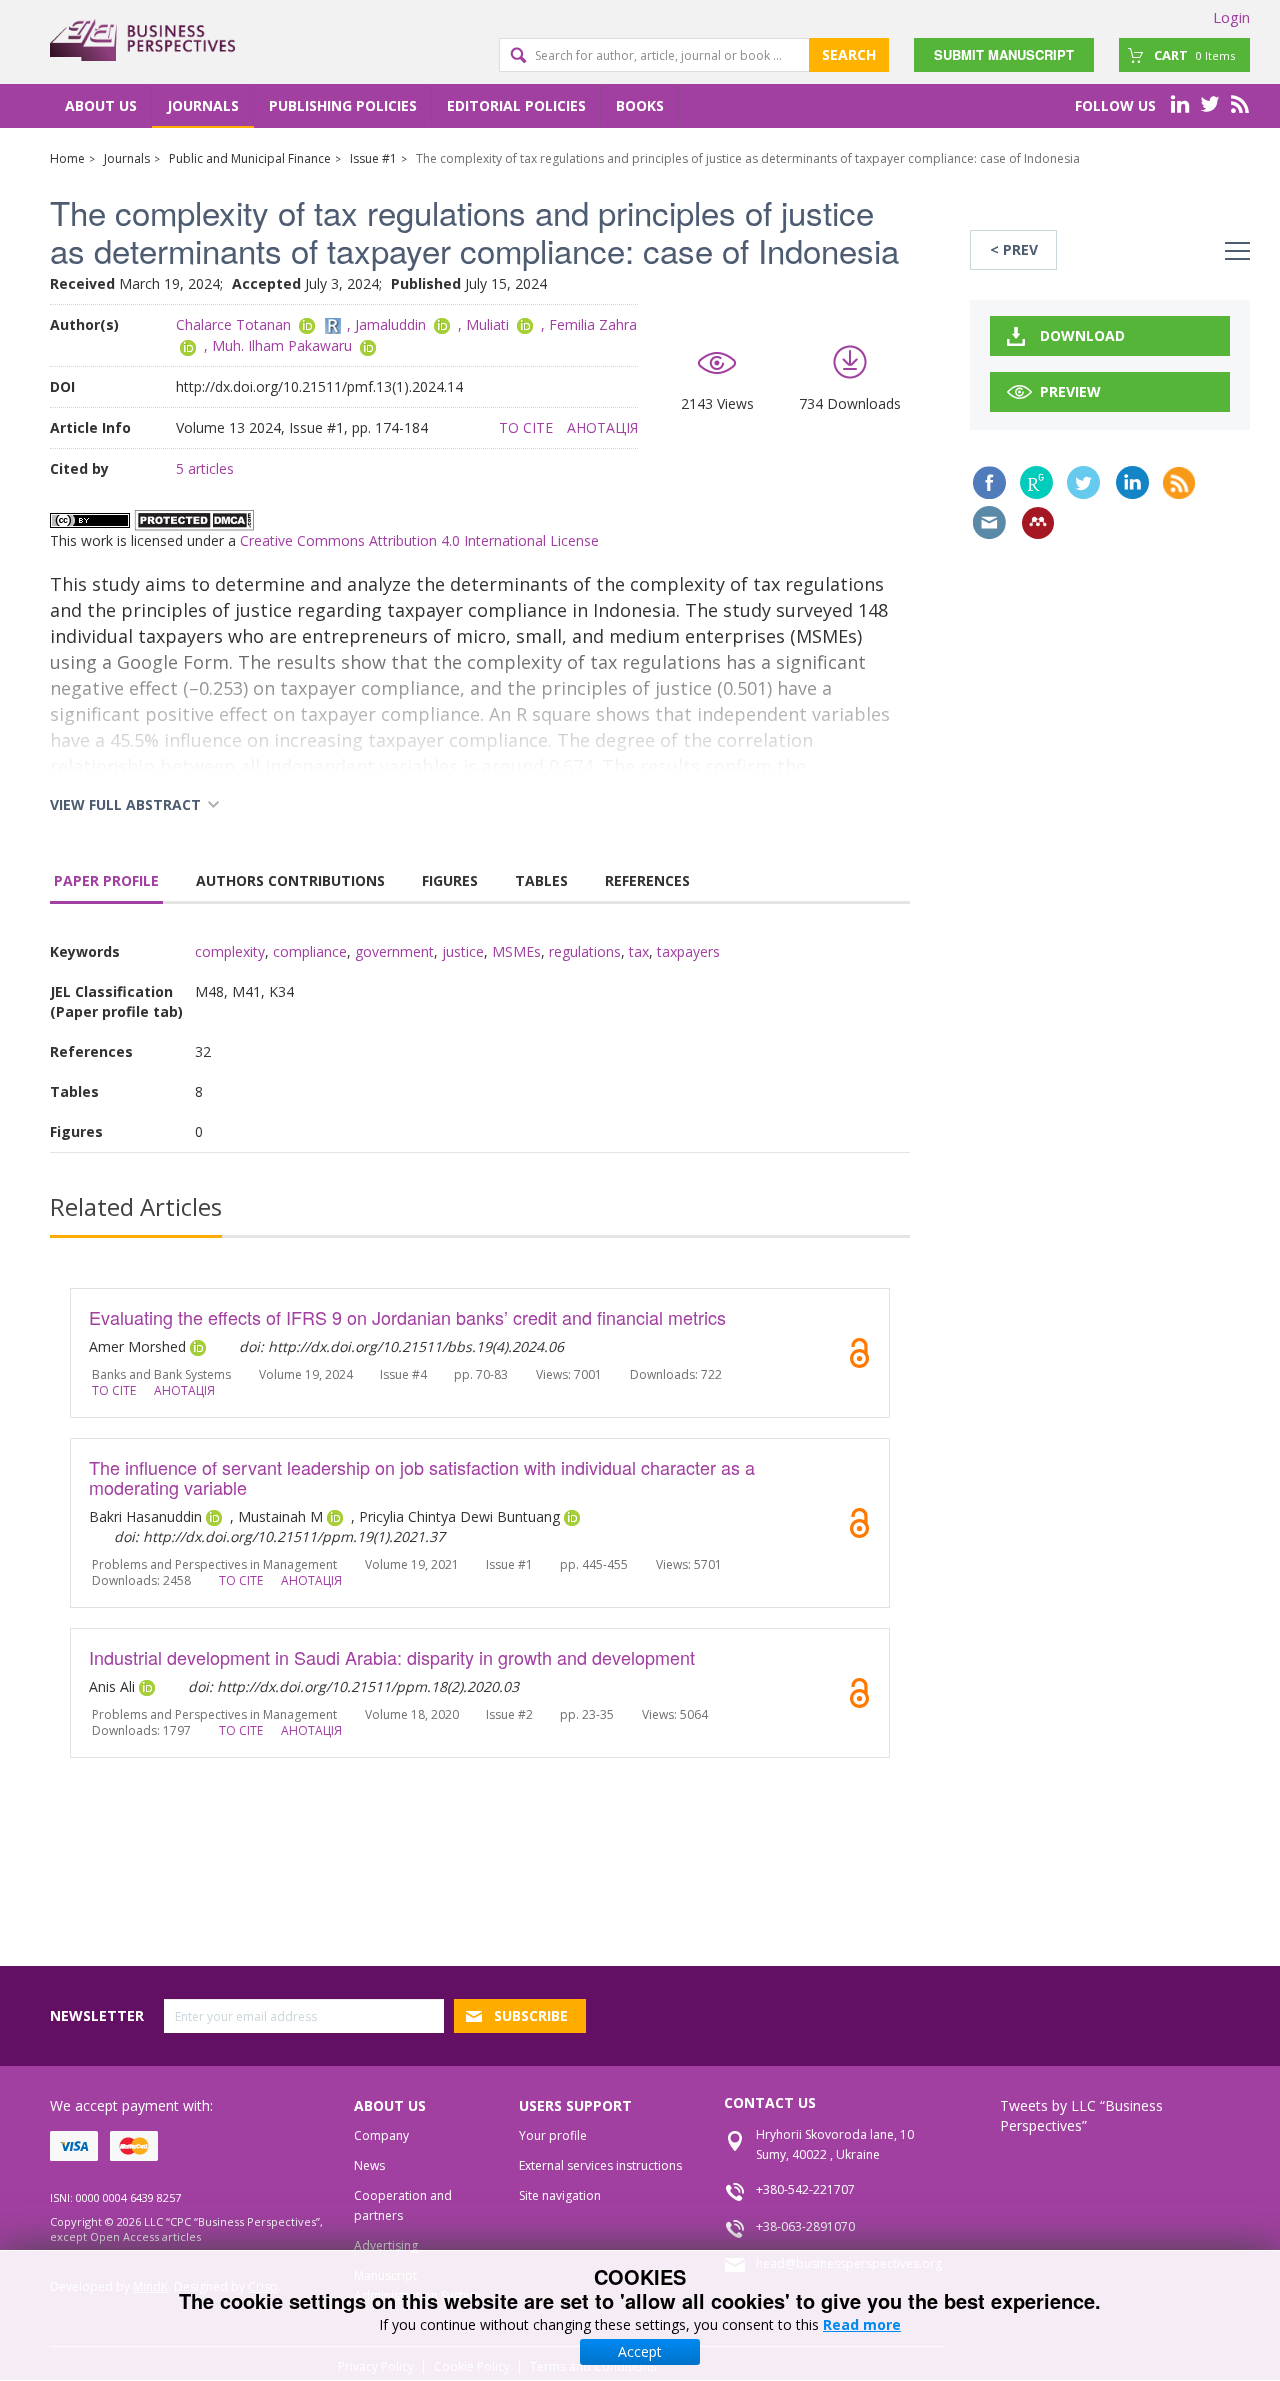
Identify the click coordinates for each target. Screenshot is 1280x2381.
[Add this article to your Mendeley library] (1038, 523)
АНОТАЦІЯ (602, 427)
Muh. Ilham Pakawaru (282, 345)
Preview (1070, 391)
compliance (310, 951)
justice (463, 951)
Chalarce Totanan (233, 324)
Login (1231, 17)
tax (639, 951)
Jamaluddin (390, 324)
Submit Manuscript (1004, 54)
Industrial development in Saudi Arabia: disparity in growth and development (392, 1657)
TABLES (541, 880)
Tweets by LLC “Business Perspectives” (1081, 2115)
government (394, 951)
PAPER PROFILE (106, 880)
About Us (101, 105)
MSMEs (516, 951)
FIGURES (450, 880)
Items (1194, 55)
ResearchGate (1036, 482)
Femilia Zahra (593, 324)
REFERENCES (647, 880)
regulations (585, 951)
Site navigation (560, 2195)
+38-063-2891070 (805, 2226)
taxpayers (688, 951)
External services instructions (600, 2165)
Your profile (553, 2135)
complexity (230, 951)
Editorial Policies (516, 105)
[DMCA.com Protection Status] (194, 518)
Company (381, 2135)
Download (1082, 335)
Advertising (386, 2245)
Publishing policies (343, 105)
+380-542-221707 (805, 2189)
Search (849, 54)
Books (640, 105)
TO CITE (526, 427)
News (369, 2165)
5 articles (205, 468)
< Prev (1014, 249)
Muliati (487, 324)
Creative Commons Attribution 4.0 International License (419, 540)
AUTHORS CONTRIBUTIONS (290, 880)
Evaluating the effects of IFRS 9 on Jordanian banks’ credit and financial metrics (407, 1317)
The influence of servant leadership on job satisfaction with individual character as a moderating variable (422, 1477)
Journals (203, 105)
